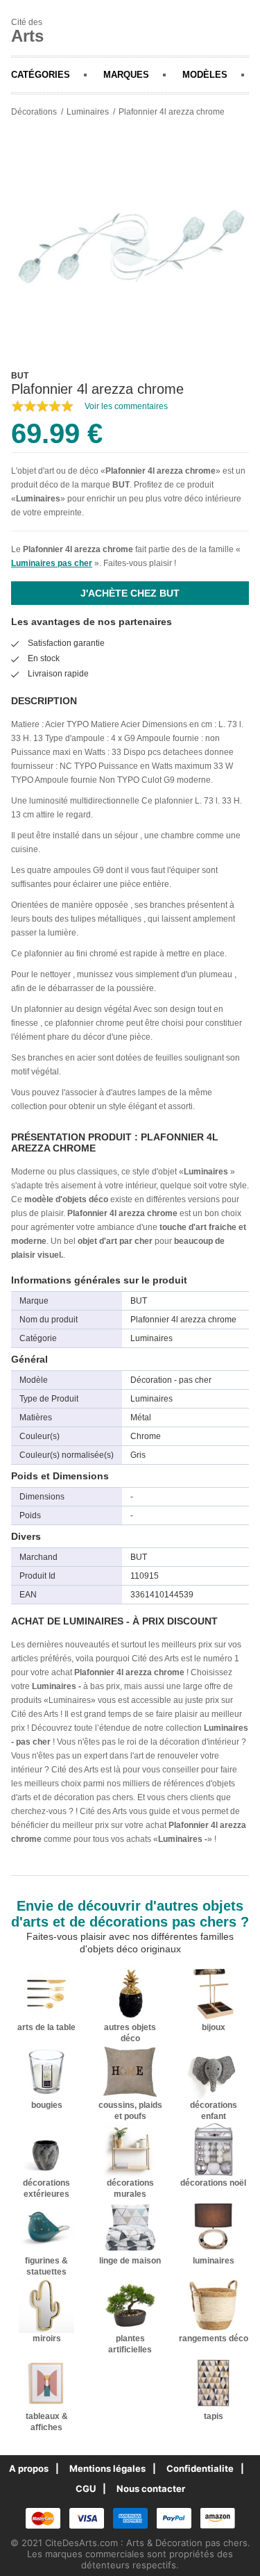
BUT (121, 485)
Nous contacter (151, 2488)
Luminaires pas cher (52, 563)
